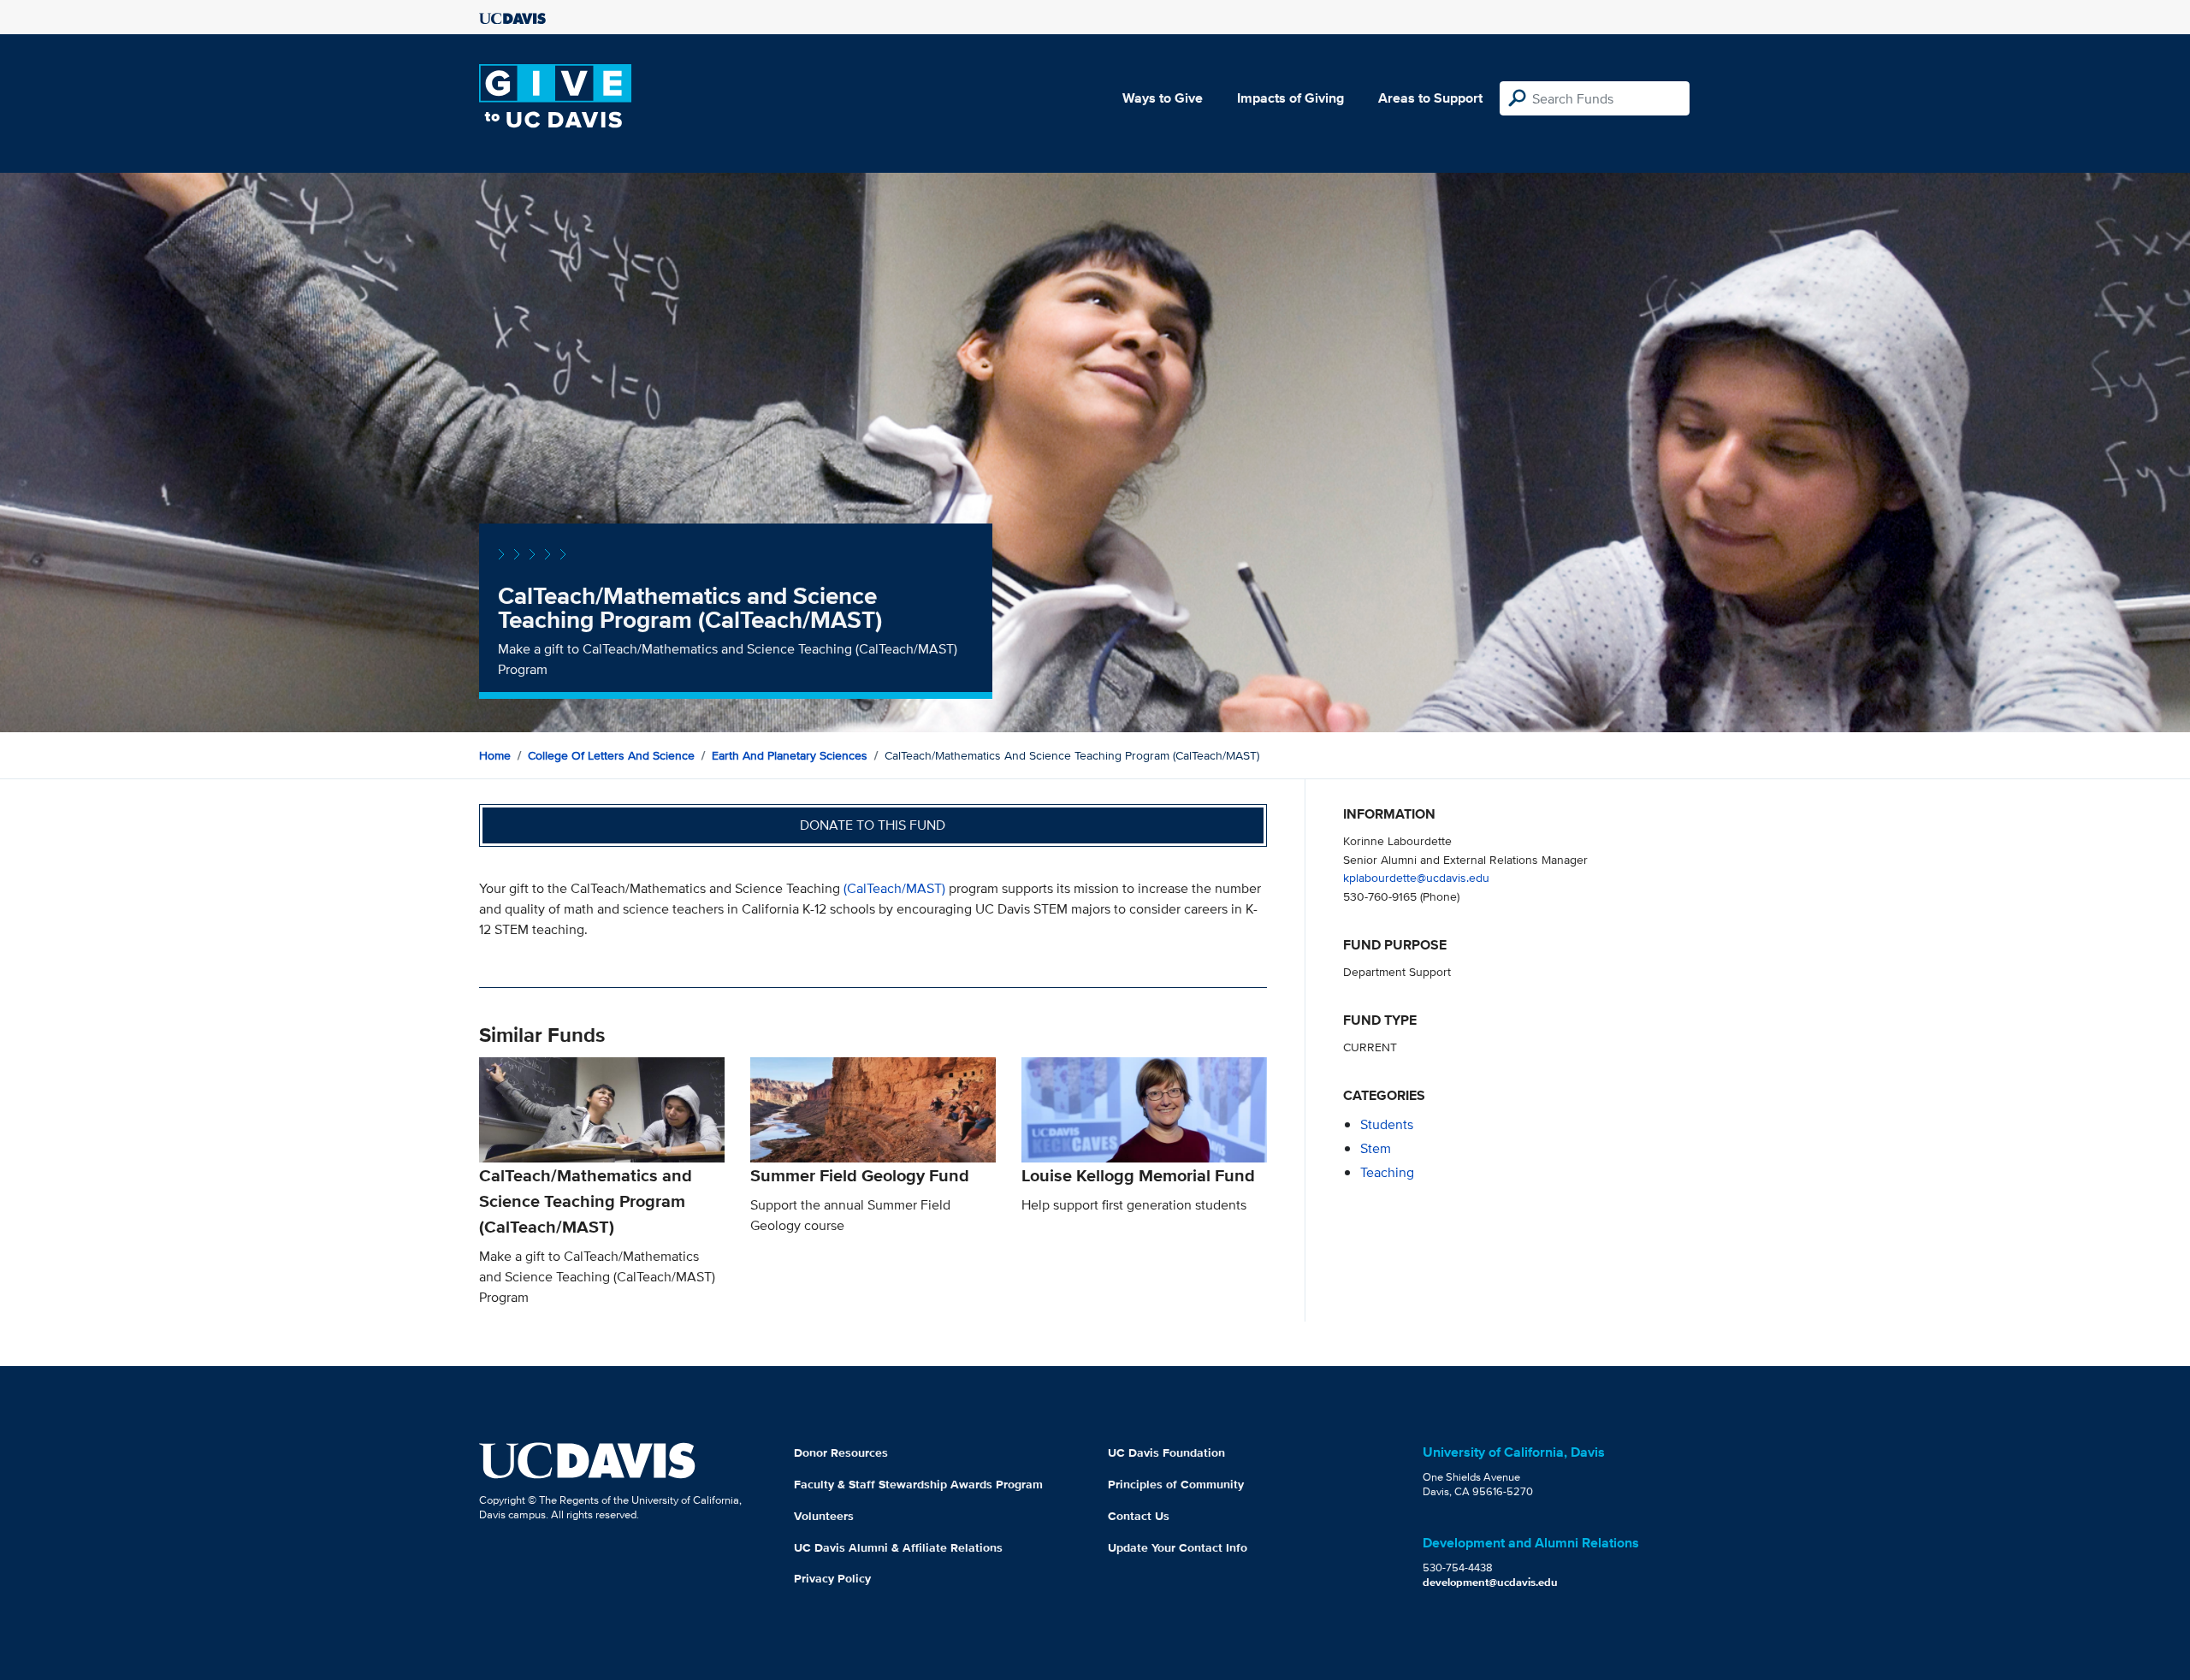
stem (1376, 1148)
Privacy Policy (832, 1578)
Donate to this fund (873, 825)
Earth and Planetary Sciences (790, 755)
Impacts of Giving (1290, 98)
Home (495, 755)
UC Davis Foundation (1166, 1452)
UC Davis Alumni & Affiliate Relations (898, 1547)
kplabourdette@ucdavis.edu (1416, 877)
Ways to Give (1163, 98)
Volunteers (824, 1516)
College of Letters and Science (611, 755)
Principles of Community (1176, 1484)
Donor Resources (841, 1452)
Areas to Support (1430, 98)
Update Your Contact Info (1178, 1547)
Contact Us (1139, 1516)
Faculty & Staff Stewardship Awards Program (918, 1484)
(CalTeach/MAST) (894, 888)
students (1387, 1124)
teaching (1387, 1172)
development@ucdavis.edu (1490, 1582)
